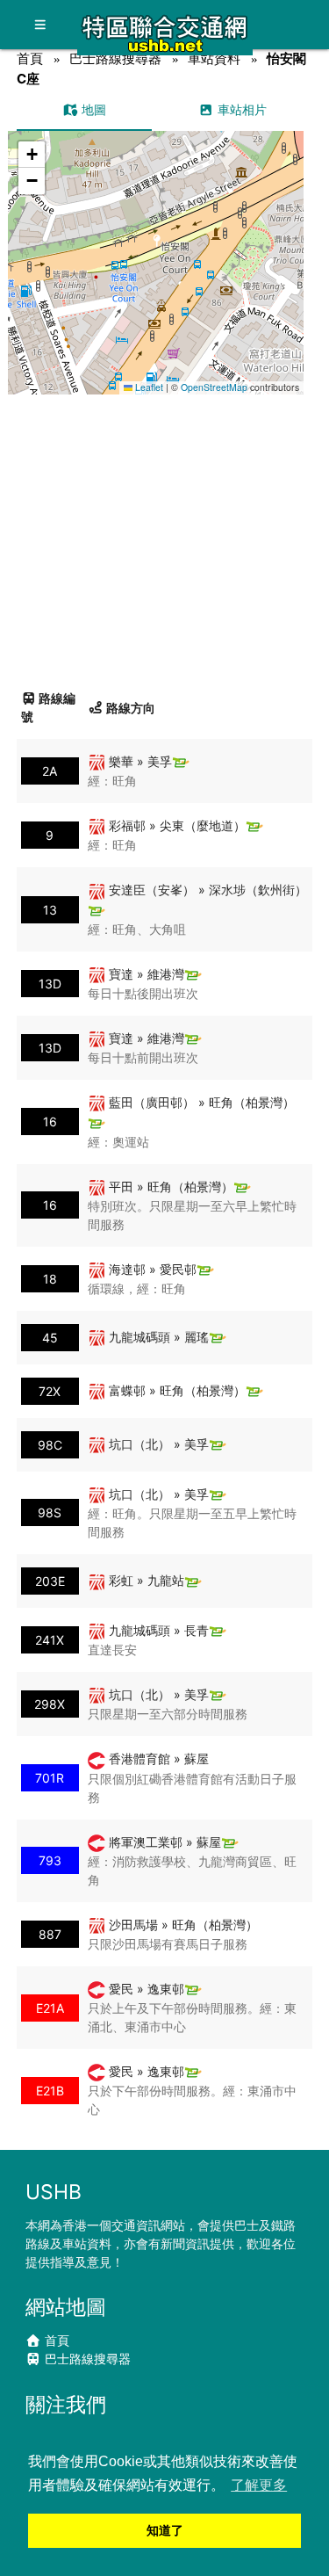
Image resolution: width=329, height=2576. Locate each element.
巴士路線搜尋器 (115, 58)
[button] (157, 246)
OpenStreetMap (214, 387)
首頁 (30, 58)
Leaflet (148, 387)
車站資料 (214, 58)
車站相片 (240, 109)
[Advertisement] (164, 535)
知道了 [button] (165, 2530)
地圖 (92, 109)
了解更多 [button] (259, 2485)
